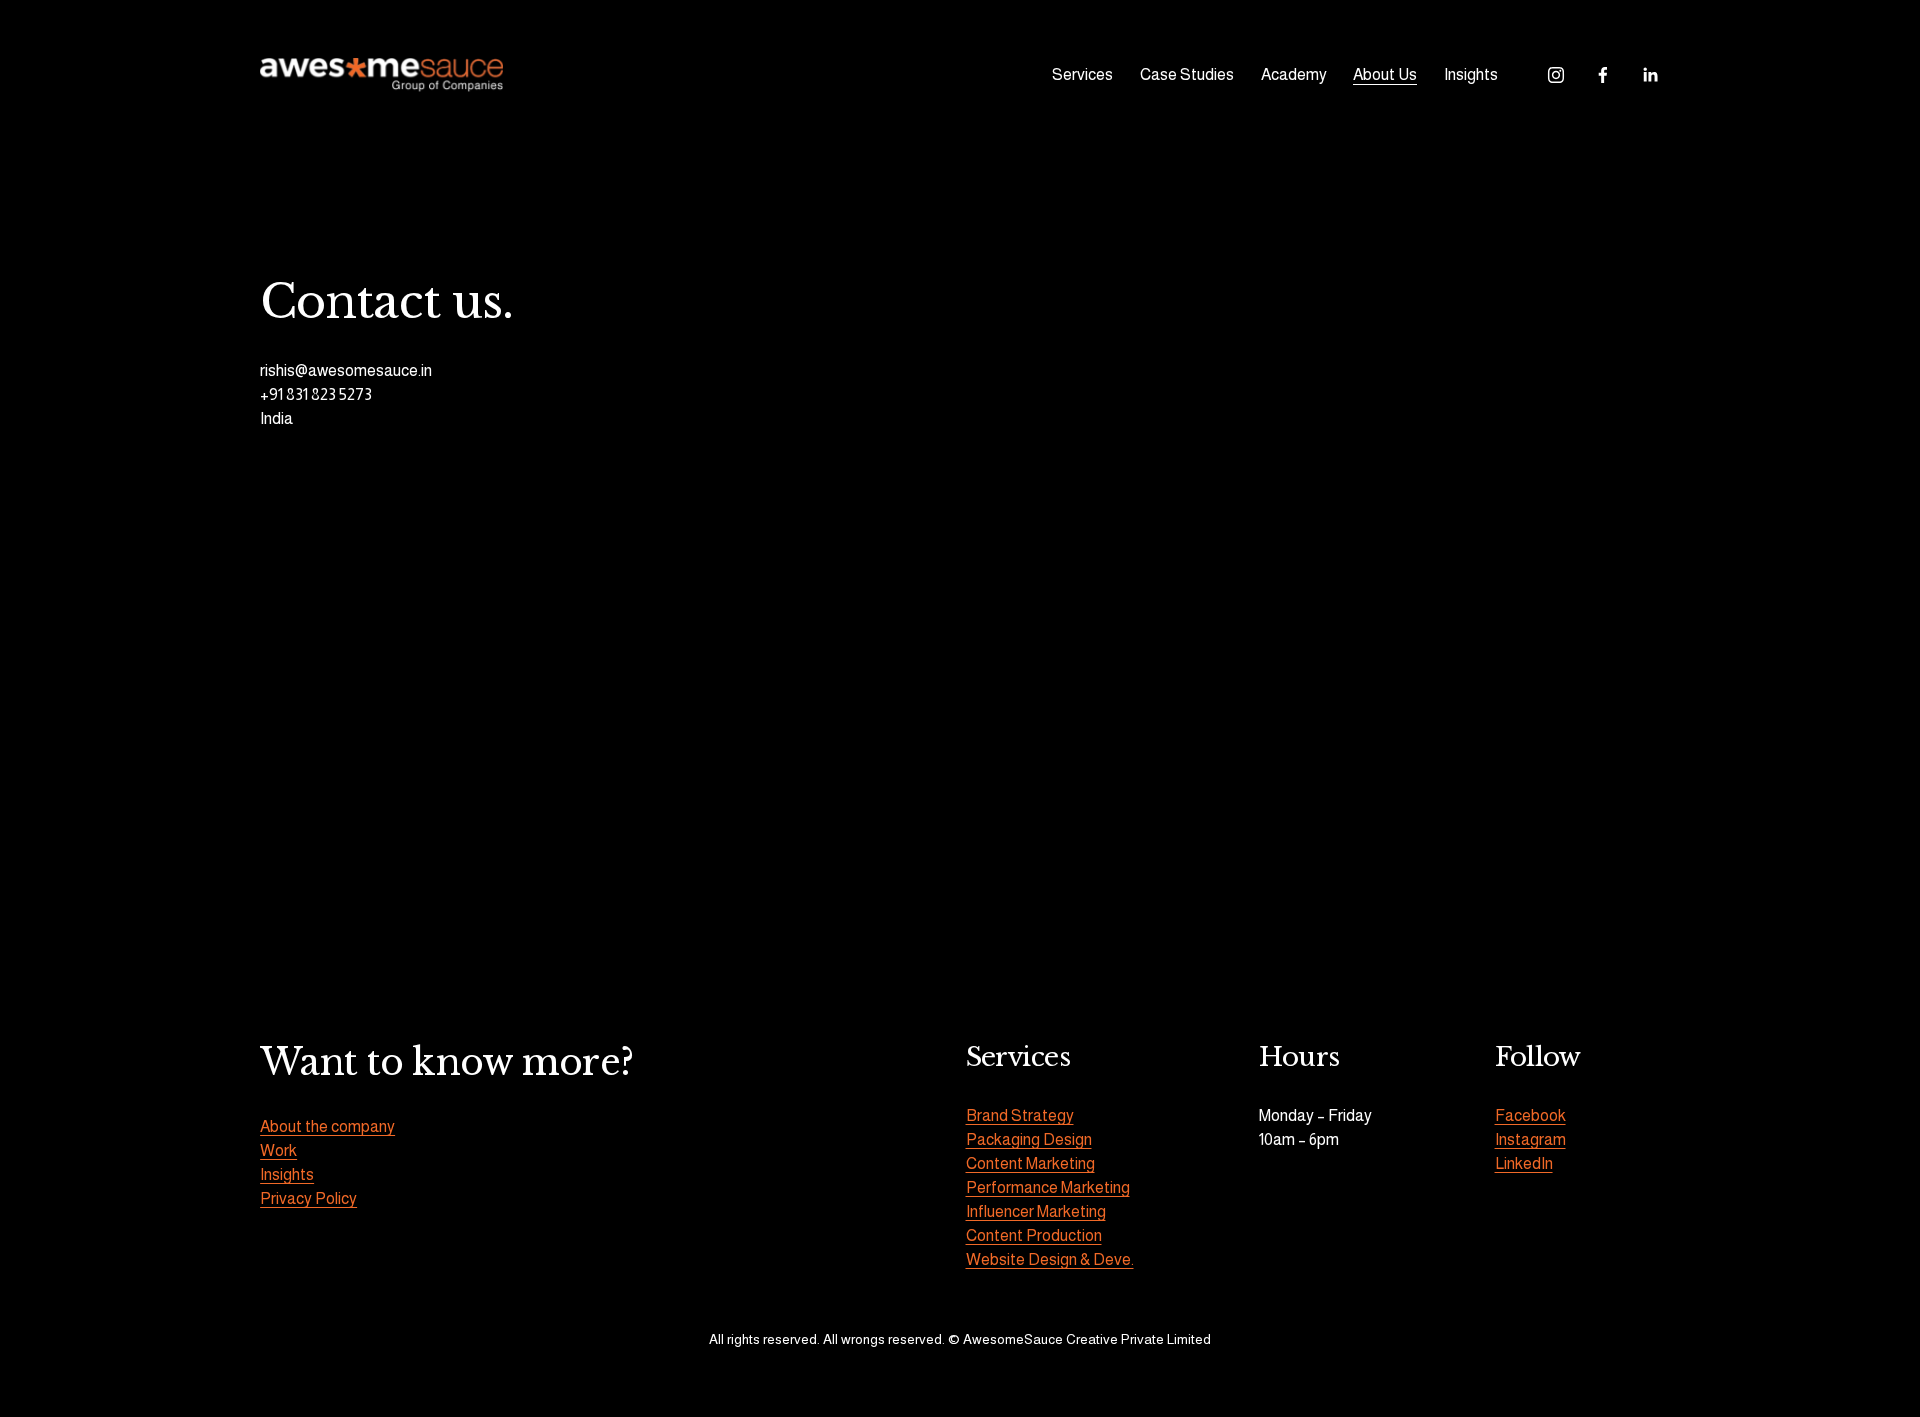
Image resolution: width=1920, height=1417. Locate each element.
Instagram (1530, 1139)
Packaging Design (1029, 1139)
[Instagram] (1556, 75)
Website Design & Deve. (1050, 1259)
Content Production (1034, 1235)
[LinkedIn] (1650, 75)
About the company (327, 1126)
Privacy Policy (308, 1198)
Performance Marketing (1048, 1187)
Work (278, 1150)
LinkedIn (1524, 1163)
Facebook (1530, 1115)
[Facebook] (1603, 75)
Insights (1471, 74)
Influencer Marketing (1036, 1211)
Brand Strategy (1020, 1115)
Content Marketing (1030, 1163)
